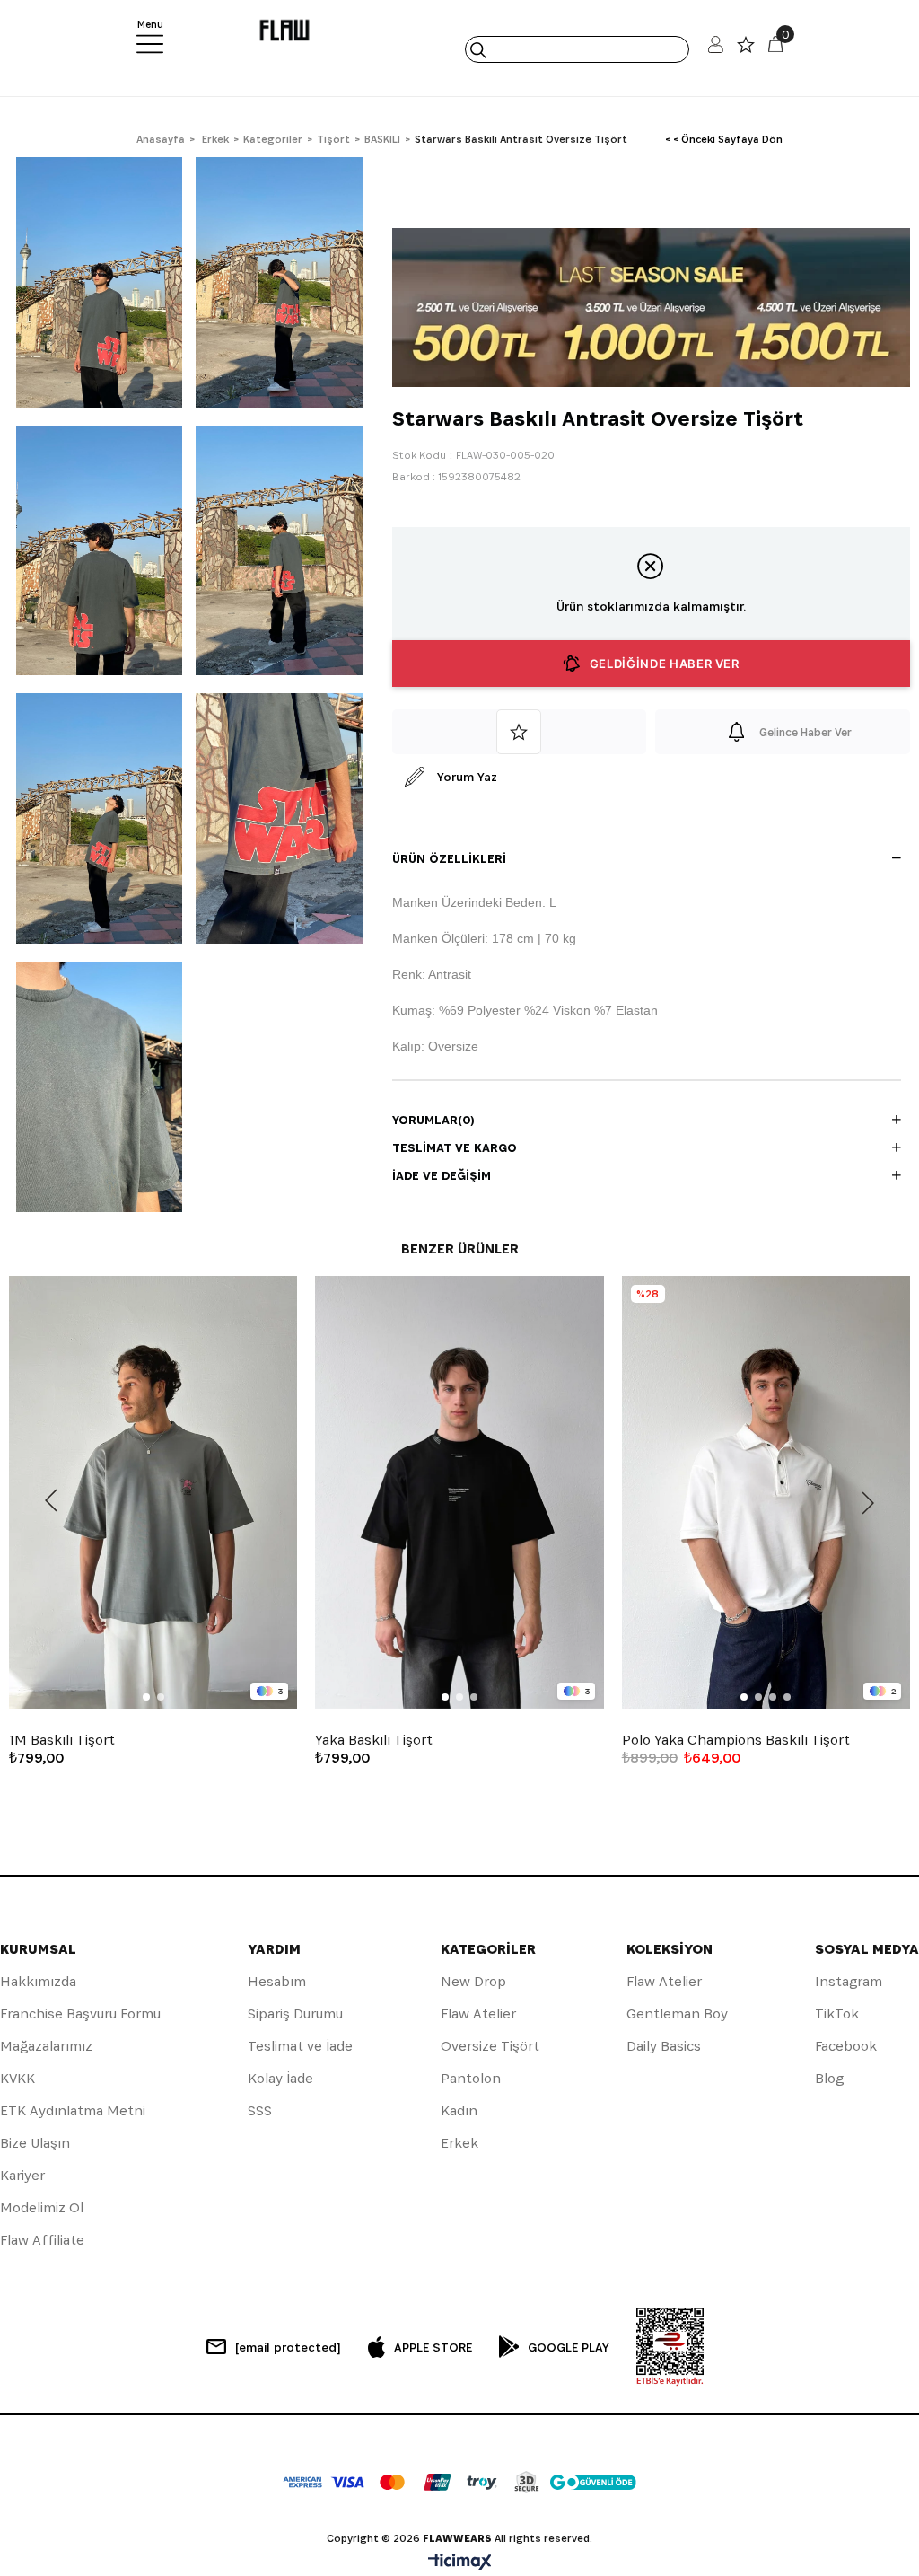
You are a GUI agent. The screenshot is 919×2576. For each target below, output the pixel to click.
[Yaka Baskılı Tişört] (459, 1492)
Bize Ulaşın (35, 2143)
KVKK (18, 2078)
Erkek (459, 2143)
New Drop (473, 1981)
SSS (260, 2110)
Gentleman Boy (677, 2013)
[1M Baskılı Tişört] (153, 1492)
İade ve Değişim (442, 1175)
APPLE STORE (433, 2347)
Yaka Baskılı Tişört (374, 1740)
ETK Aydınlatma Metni (73, 2110)
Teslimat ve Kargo (455, 1147)
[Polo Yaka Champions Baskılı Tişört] (766, 1492)
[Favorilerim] (746, 49)
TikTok (837, 2013)
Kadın (459, 2110)
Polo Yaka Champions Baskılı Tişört (736, 1740)
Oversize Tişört (490, 2046)
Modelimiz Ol (42, 2207)
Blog (829, 2078)
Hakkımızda (38, 1981)
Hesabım (277, 1981)
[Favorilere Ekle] (520, 732)
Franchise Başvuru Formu (80, 2013)
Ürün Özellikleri (449, 858)
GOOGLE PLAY (569, 2347)
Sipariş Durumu (295, 2013)
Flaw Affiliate (42, 2240)
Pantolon (471, 2078)
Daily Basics (664, 2046)
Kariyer (22, 2175)
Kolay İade (280, 2078)
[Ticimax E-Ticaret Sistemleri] (460, 2563)
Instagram (849, 1981)
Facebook (846, 2046)
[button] (146, 1697)
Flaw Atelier (478, 2013)
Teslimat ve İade (300, 2046)
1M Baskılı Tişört (62, 1740)
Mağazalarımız (46, 2046)
